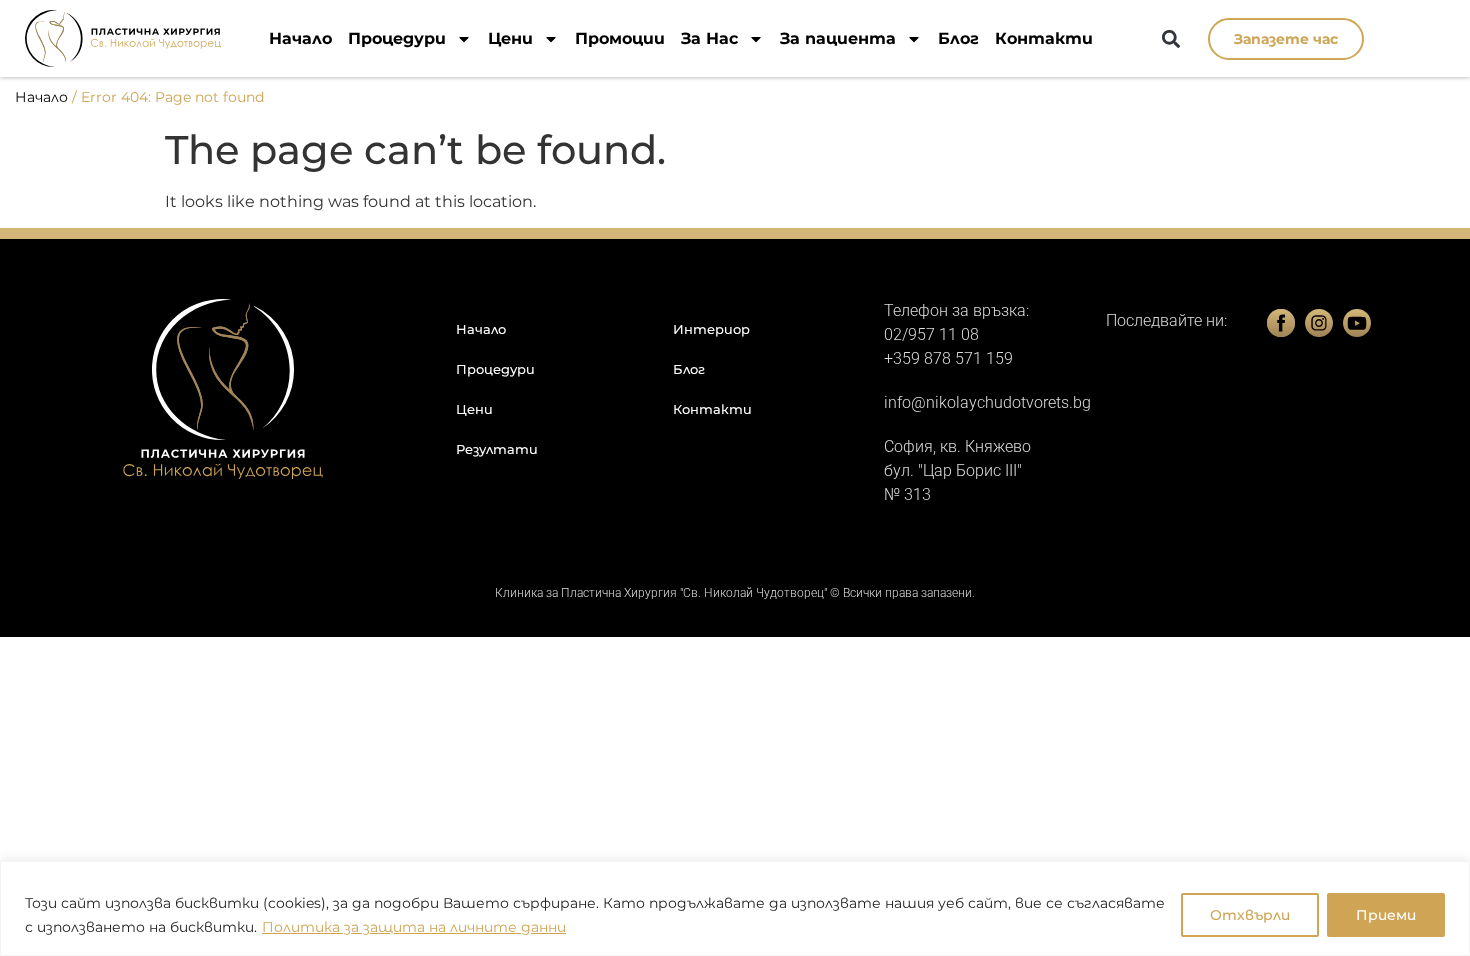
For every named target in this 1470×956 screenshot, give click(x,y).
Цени (510, 38)
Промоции (620, 38)
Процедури (397, 38)
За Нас (709, 38)
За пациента (838, 38)
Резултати (497, 449)
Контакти (1044, 38)
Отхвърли (1250, 915)
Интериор (711, 329)
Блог (958, 38)
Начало (300, 38)
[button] (1171, 39)
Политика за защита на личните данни (414, 927)
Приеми (1386, 915)
